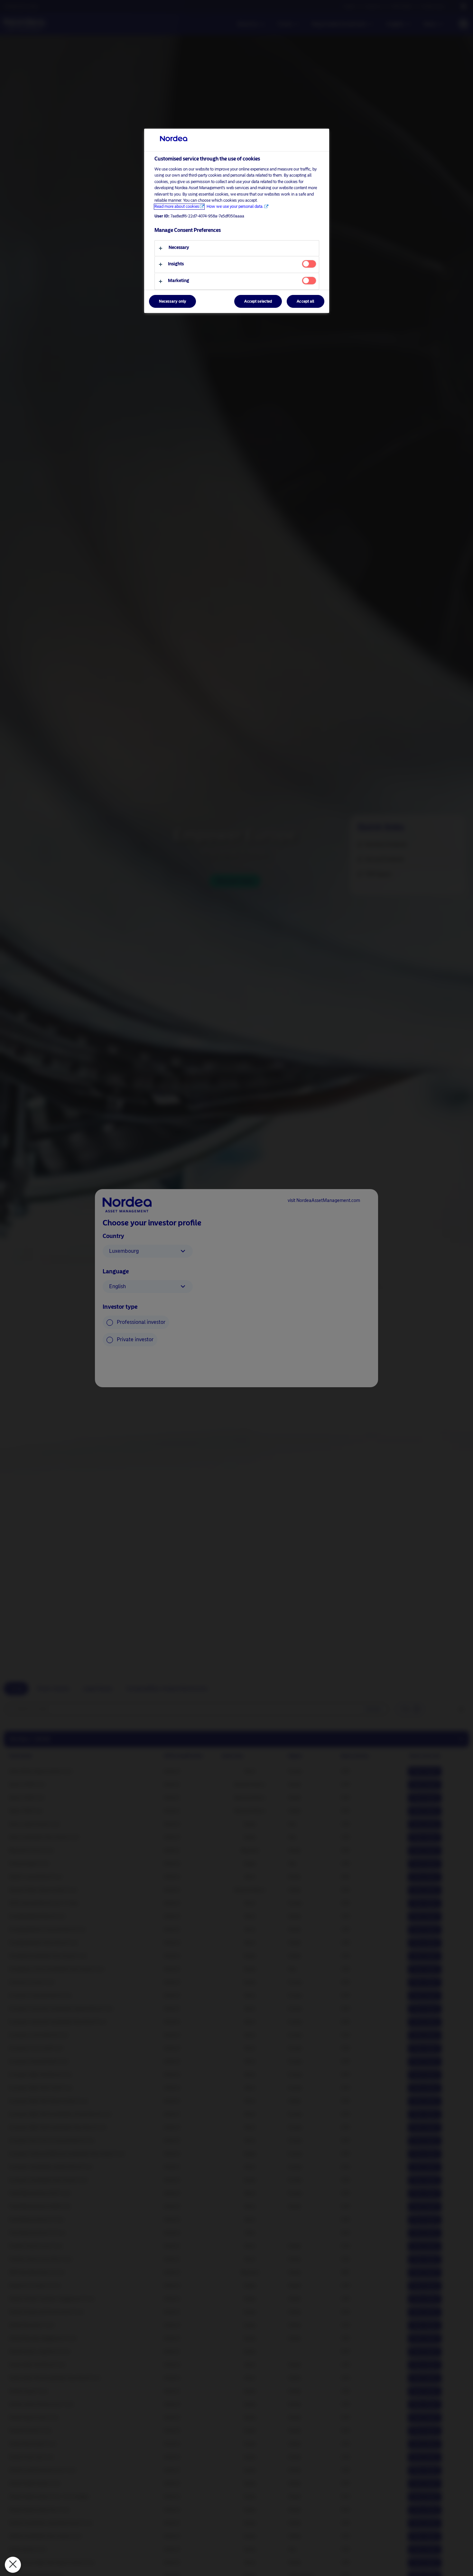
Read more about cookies (177, 207)
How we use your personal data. (235, 207)
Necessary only (173, 302)
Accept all (305, 302)
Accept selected (258, 302)
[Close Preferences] (13, 2565)
